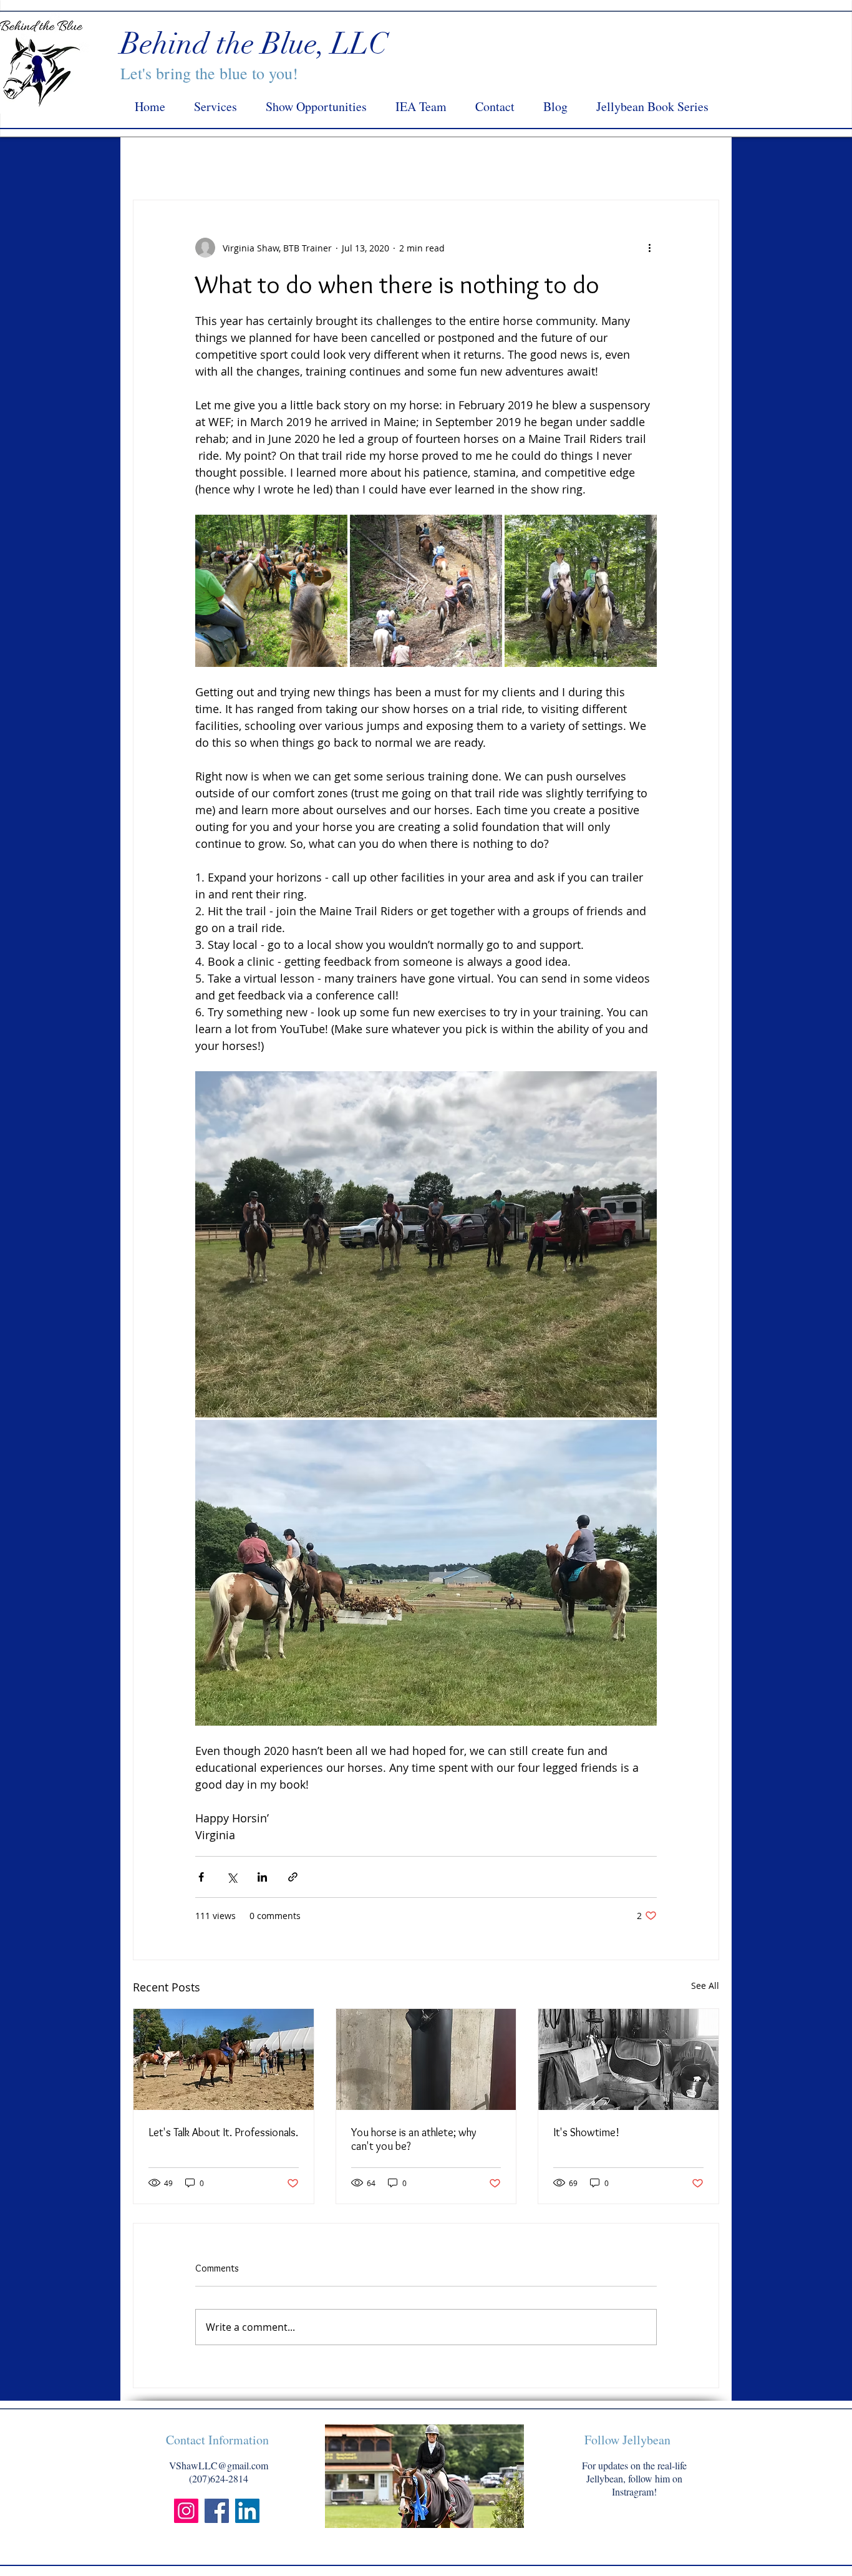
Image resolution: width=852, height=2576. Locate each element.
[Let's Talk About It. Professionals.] (224, 2059)
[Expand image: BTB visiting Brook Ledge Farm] (641, 1087)
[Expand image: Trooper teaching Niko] (581, 591)
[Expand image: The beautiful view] (426, 1573)
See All (705, 1985)
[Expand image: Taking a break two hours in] (331, 531)
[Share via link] (293, 1877)
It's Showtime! (586, 2132)
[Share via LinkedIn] (262, 1877)
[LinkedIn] (247, 2511)
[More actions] (649, 248)
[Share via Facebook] (201, 1877)
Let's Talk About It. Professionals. (223, 2132)
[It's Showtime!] (628, 2059)
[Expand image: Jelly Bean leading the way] (426, 591)
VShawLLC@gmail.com (219, 2465)
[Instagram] (186, 2511)
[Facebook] (217, 2511)
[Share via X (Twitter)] (232, 1877)
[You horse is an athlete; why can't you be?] (426, 2059)
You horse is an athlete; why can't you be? (414, 2139)
